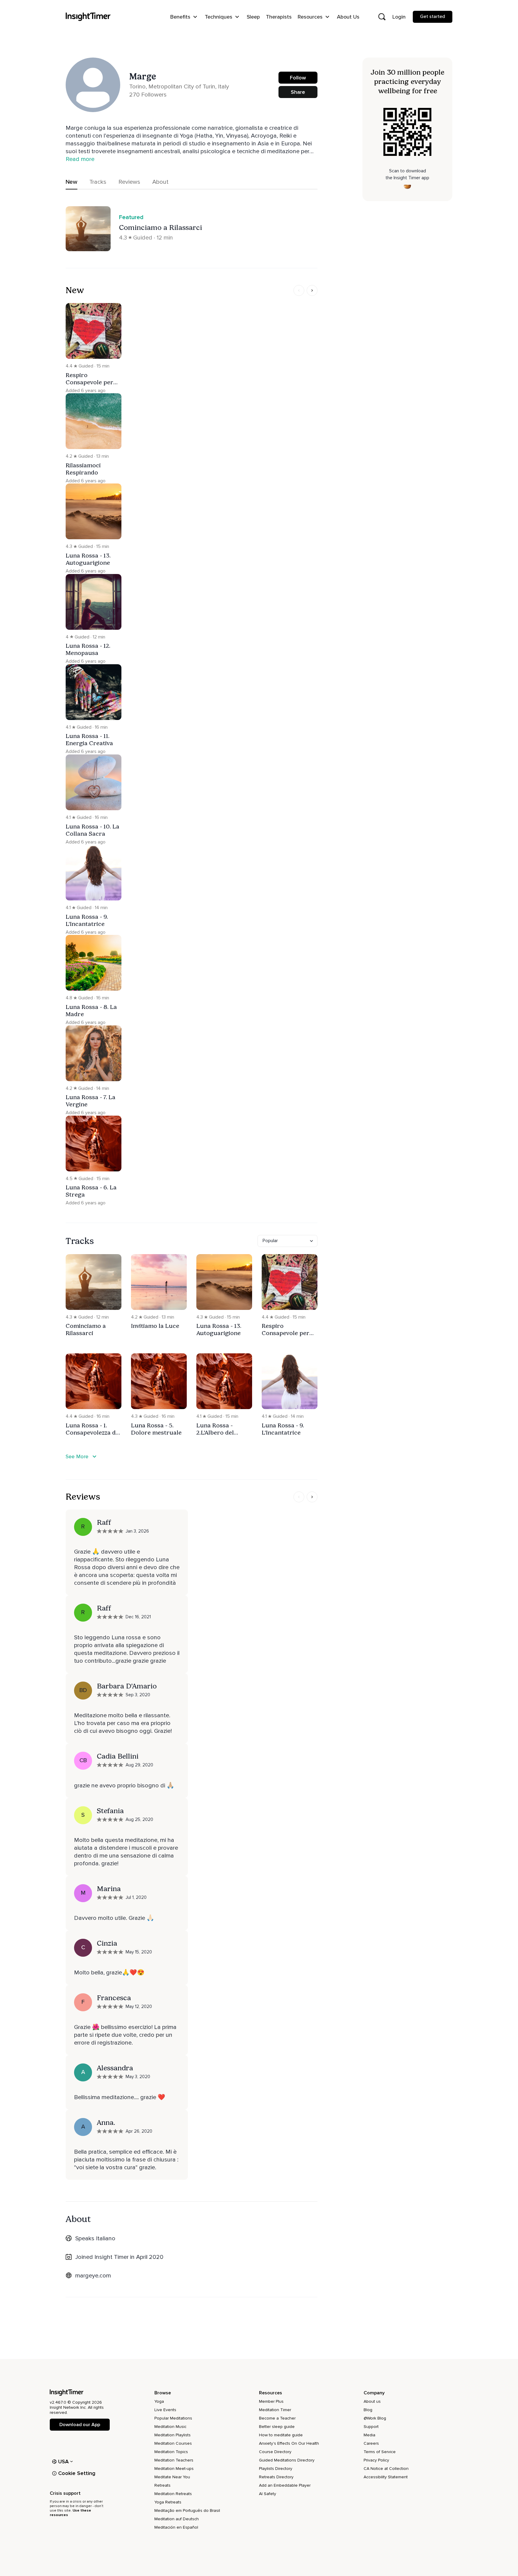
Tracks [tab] (98, 182)
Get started (433, 16)
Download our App (80, 2425)
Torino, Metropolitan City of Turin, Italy (179, 87)
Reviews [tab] (129, 182)
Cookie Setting (77, 2473)
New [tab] (71, 182)
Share (298, 92)
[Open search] (382, 17)
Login (399, 17)
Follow (298, 78)
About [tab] (160, 182)
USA (64, 2461)
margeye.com (93, 2276)
